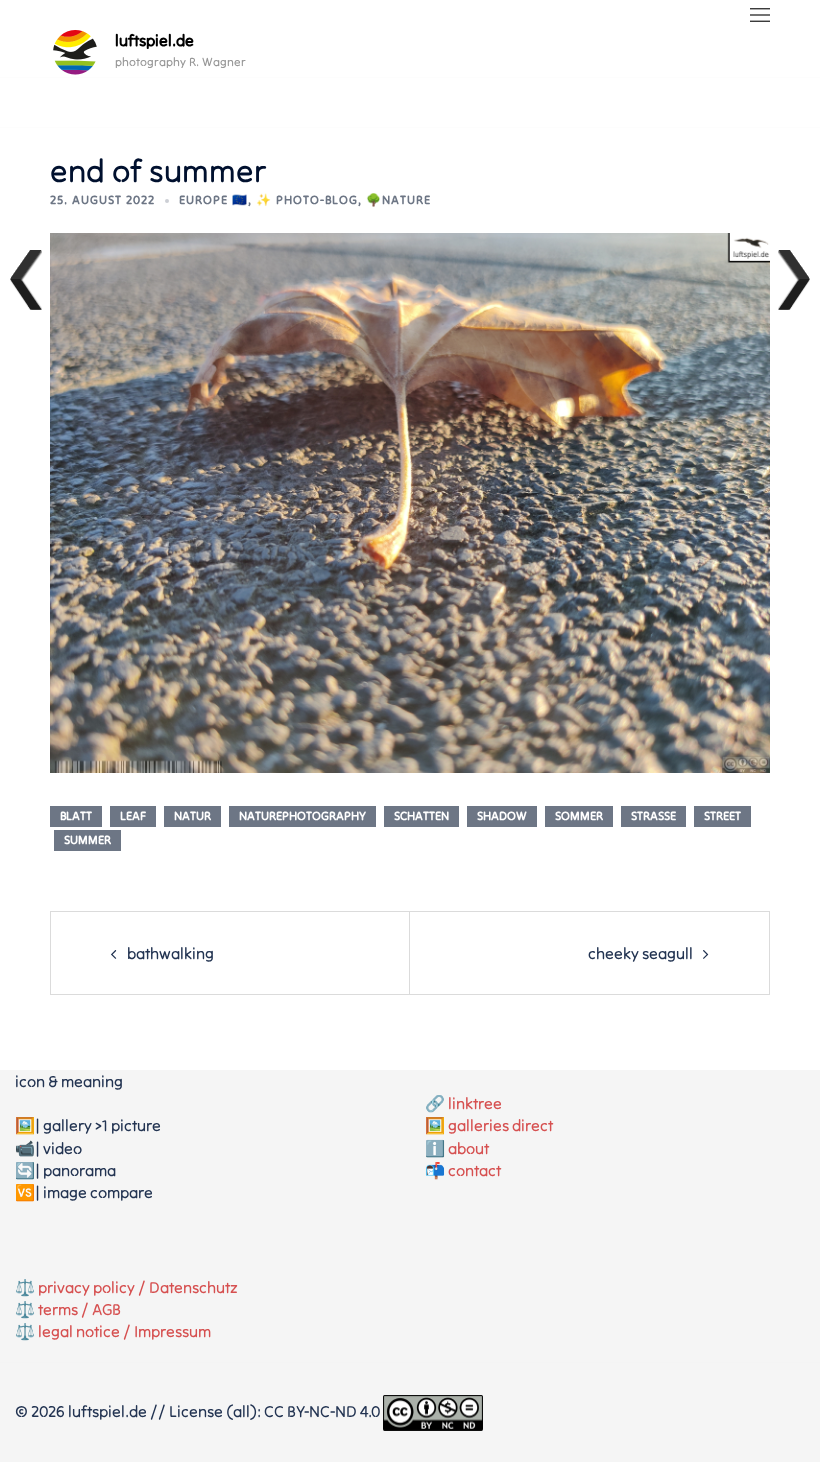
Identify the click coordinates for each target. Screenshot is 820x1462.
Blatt (76, 815)
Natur (192, 815)
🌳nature (398, 199)
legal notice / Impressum (124, 1331)
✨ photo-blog (307, 199)
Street (722, 815)
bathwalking (170, 953)
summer (87, 839)
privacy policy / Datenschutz (138, 1287)
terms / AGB (79, 1309)
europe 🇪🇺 (213, 199)
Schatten (421, 815)
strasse (653, 815)
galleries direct (500, 1125)
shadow (502, 815)
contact (474, 1170)
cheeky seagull (640, 953)
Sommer (579, 815)
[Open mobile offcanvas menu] (760, 16)
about (468, 1148)
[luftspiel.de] (75, 52)
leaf (133, 815)
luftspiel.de (154, 40)
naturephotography (302, 815)
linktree (475, 1103)
